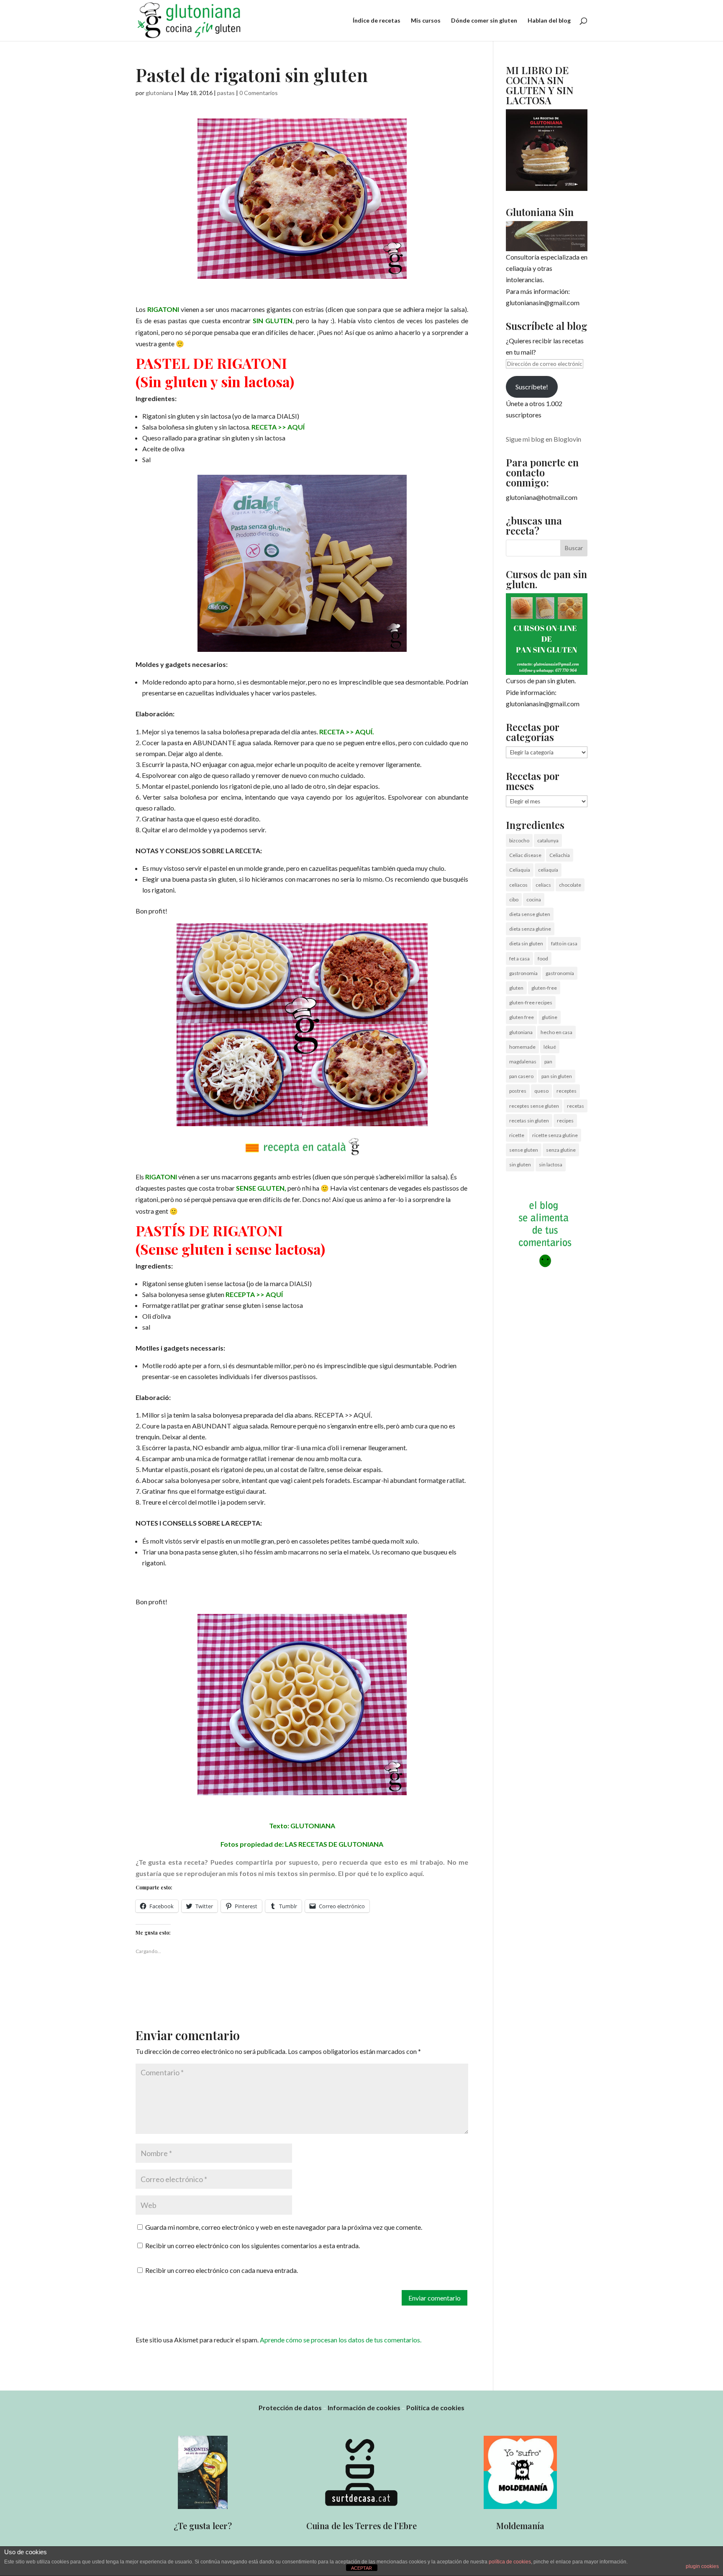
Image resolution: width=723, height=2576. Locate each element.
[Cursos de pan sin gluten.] (547, 634)
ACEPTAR (361, 2568)
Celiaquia (520, 870)
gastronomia (523, 973)
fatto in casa (564, 943)
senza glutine (561, 1150)
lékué (550, 1047)
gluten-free (544, 988)
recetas (576, 1106)
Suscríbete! (532, 387)
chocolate (570, 885)
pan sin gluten (557, 1076)
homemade (522, 1047)
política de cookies (510, 2562)
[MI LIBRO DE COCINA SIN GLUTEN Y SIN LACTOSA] (547, 188)
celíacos (518, 885)
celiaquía (548, 870)
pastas (226, 93)
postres (518, 1091)
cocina (534, 899)
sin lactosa (551, 1164)
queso (541, 1091)
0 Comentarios (259, 93)
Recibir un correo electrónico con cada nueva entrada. (222, 2270)
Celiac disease (525, 855)
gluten (516, 988)
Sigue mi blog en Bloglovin (544, 439)
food (543, 959)
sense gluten (524, 1150)
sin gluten (520, 1164)
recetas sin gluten (529, 1121)
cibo (514, 899)
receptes (567, 1091)
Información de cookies (364, 2407)
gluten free (522, 1017)
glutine (550, 1017)
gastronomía (560, 973)
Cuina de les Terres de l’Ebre (361, 2526)
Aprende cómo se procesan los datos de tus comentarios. (341, 2340)
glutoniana (159, 93)
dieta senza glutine (530, 929)
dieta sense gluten (530, 914)
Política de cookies (435, 2407)
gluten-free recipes (531, 1002)
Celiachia (560, 855)
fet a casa (519, 959)
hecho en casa (556, 1032)
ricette (517, 1135)
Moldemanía (520, 2526)
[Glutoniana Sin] (547, 236)
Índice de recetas (377, 21)
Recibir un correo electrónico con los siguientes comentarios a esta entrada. (253, 2245)
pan (548, 1062)
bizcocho (519, 840)
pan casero (521, 1076)
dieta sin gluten (526, 943)
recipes (565, 1121)
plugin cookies (702, 2566)
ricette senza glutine (555, 1135)
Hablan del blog (549, 21)
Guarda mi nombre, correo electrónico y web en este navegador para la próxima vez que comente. (284, 2227)
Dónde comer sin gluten (484, 21)
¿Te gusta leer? (203, 2526)
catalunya (548, 840)
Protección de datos (290, 2407)
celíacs (543, 885)
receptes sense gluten (534, 1106)
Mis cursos (426, 21)
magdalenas (523, 1062)
